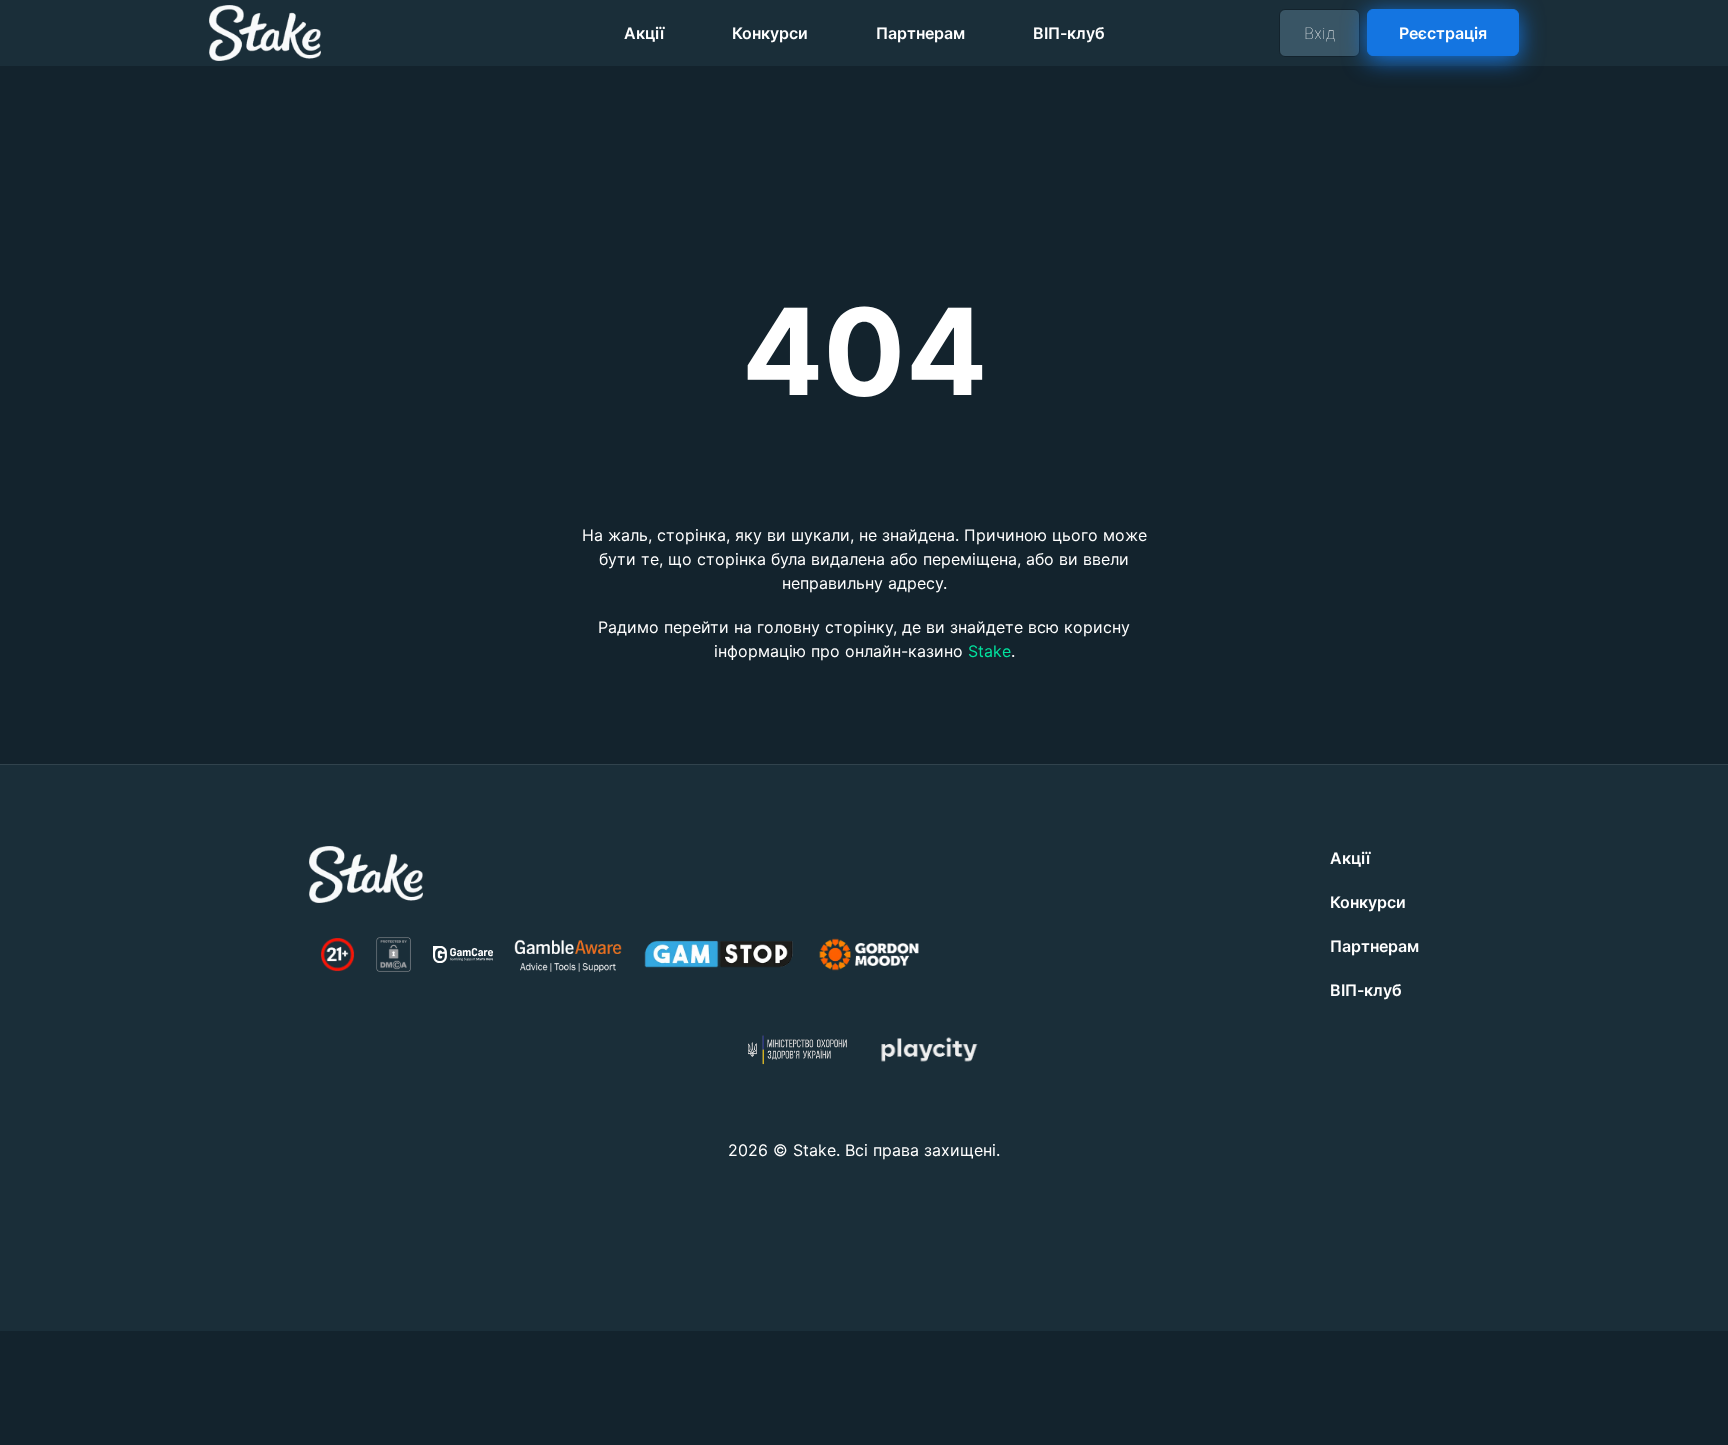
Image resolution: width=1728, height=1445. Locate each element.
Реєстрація (1443, 32)
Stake (989, 651)
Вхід (1319, 33)
